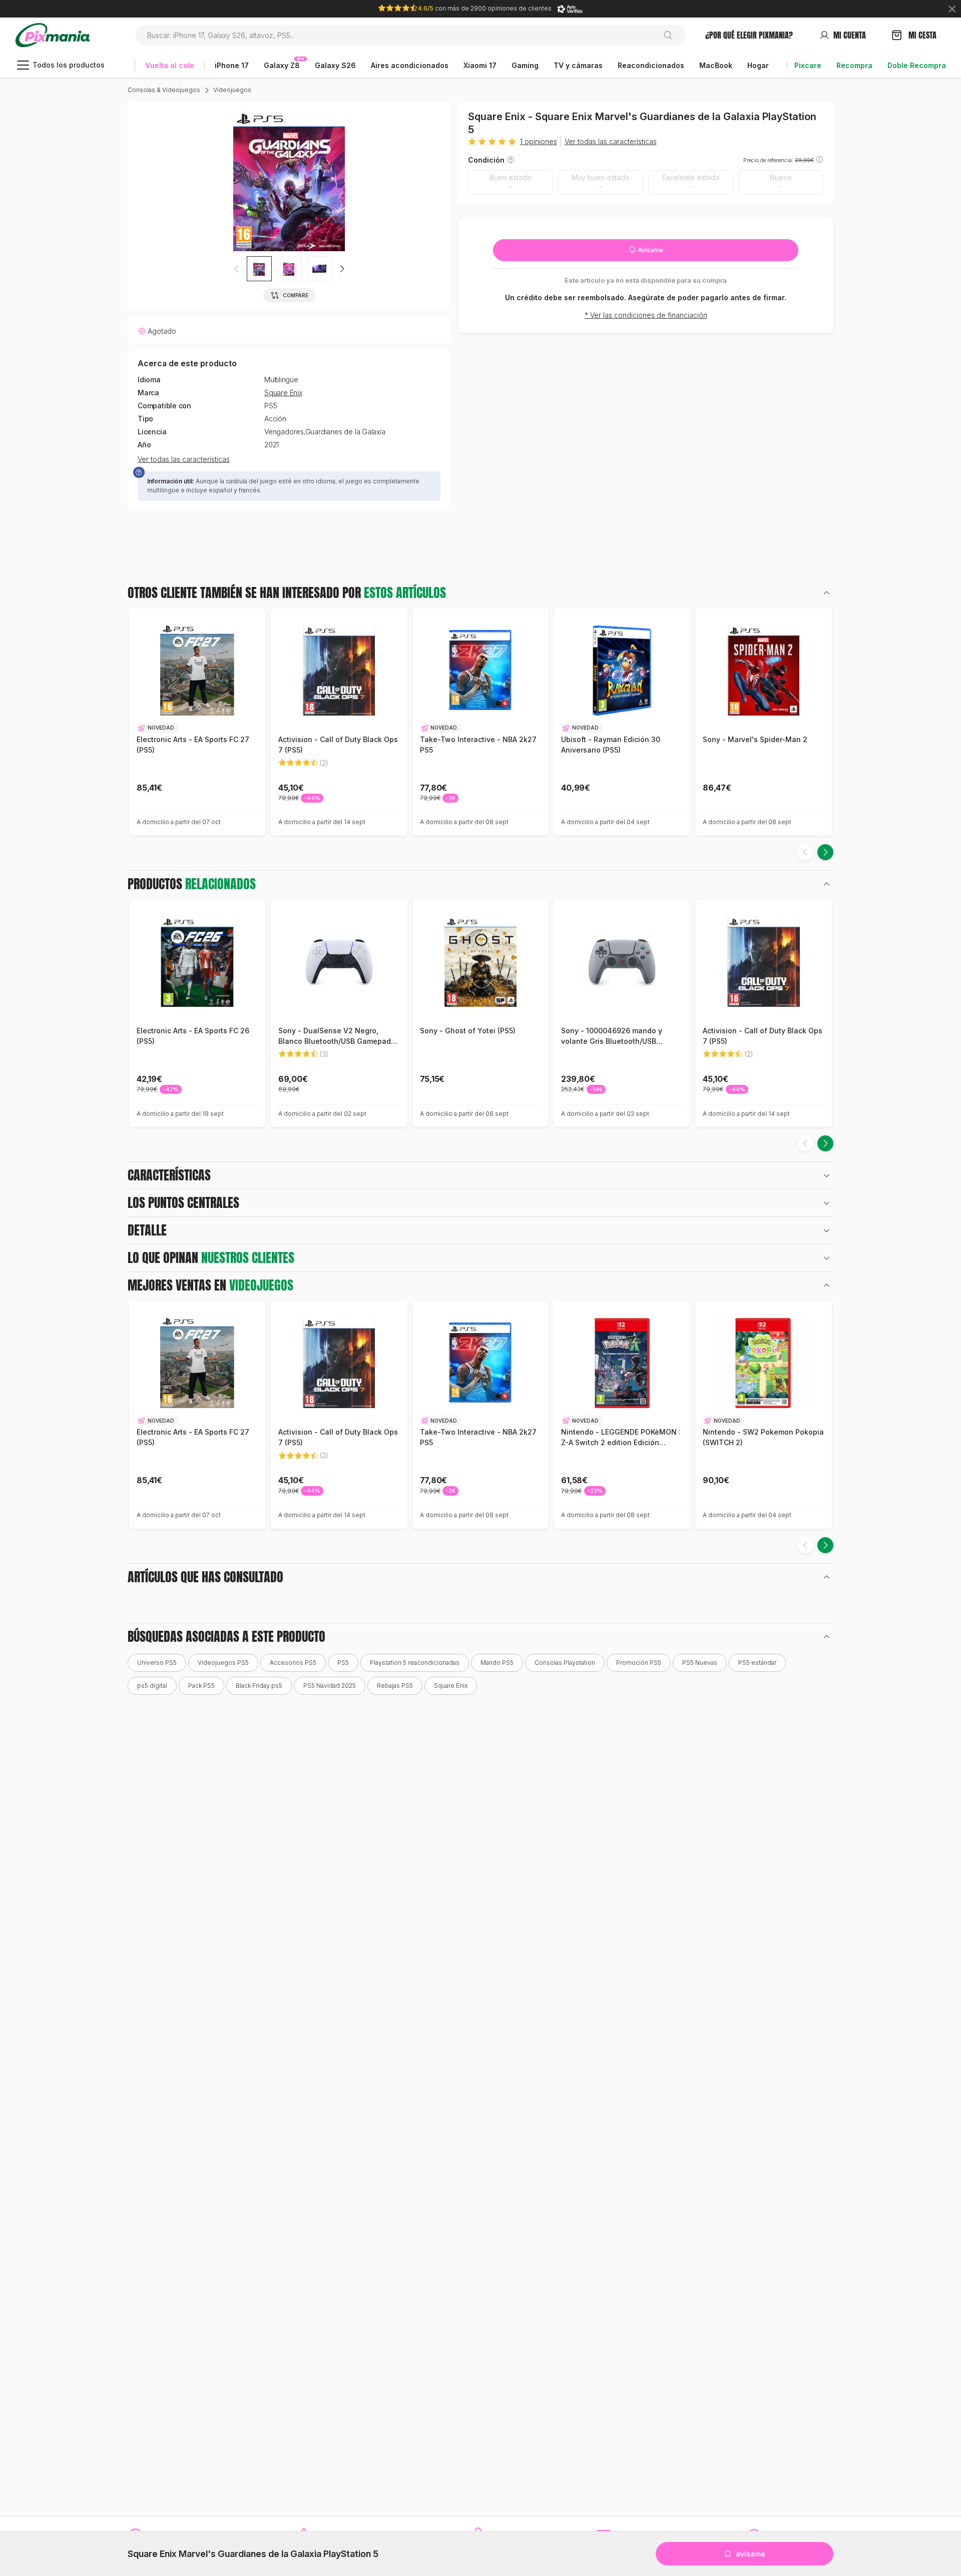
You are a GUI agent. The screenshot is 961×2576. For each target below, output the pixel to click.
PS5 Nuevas (700, 1663)
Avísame (650, 250)
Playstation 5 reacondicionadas (415, 1663)
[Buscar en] (672, 35)
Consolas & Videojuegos (164, 90)
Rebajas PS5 (395, 1686)
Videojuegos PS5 (223, 1663)
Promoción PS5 (639, 1663)
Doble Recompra (917, 65)
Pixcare (808, 65)
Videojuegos (232, 90)
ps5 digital (152, 1686)
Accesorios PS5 (293, 1663)
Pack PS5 (201, 1686)
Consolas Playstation (565, 1663)
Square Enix (283, 393)
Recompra (854, 65)
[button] (289, 269)
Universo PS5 (157, 1663)
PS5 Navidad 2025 (330, 1686)
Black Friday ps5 (259, 1686)
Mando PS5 (497, 1663)
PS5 (343, 1663)
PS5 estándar (757, 1663)
